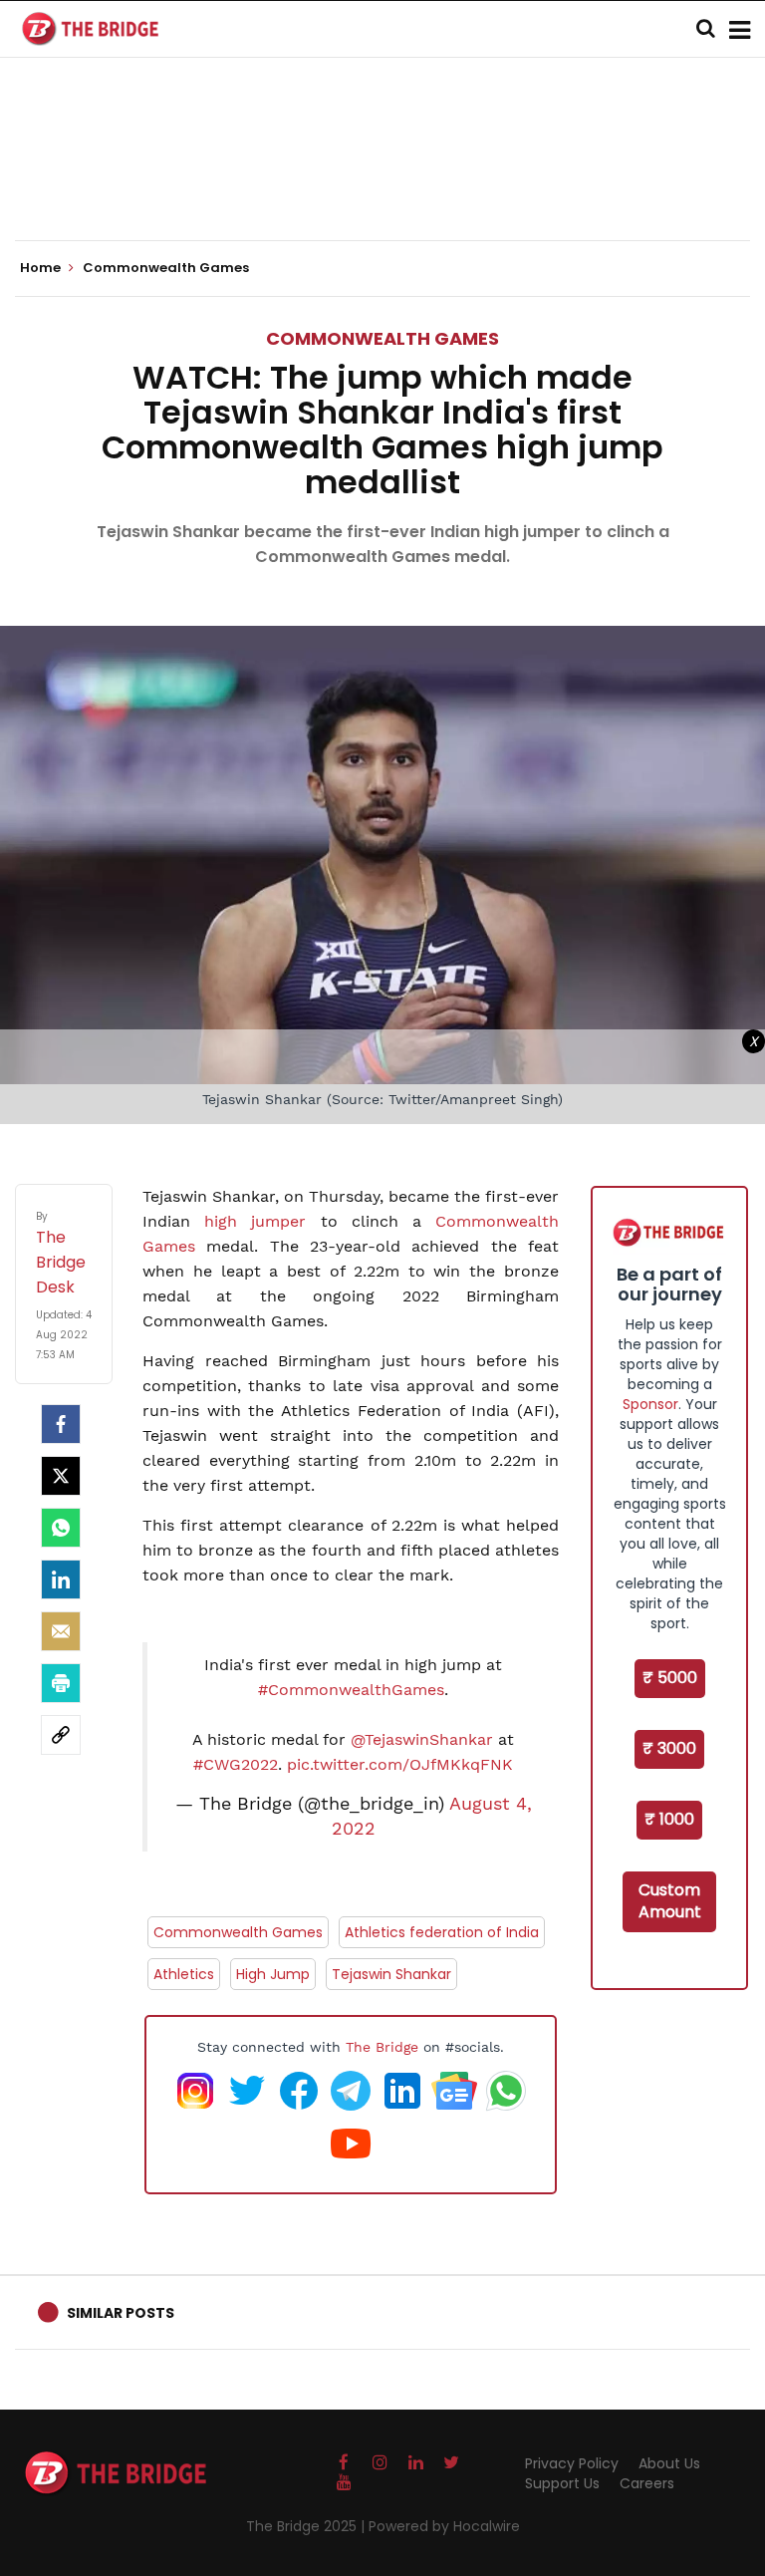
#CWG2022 (236, 1764)
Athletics (184, 1974)
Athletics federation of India (442, 1932)
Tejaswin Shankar (391, 1974)
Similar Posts (121, 2313)
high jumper (255, 1221)
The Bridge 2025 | (307, 2526)
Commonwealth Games (382, 338)
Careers (647, 2483)
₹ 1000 (669, 1819)
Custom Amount (670, 1901)
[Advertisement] (382, 179)
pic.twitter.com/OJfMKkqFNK (400, 1764)
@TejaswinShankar (422, 1739)
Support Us (562, 2483)
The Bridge (382, 2047)
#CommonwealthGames (351, 1690)
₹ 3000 (669, 1748)
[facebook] (61, 1424)
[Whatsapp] (61, 1528)
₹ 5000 (670, 1678)
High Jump (273, 1974)
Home (42, 268)
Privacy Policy (572, 2463)
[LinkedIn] (61, 1579)
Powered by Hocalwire (444, 2526)
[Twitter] (61, 1476)
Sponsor (650, 1404)
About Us (669, 2463)
